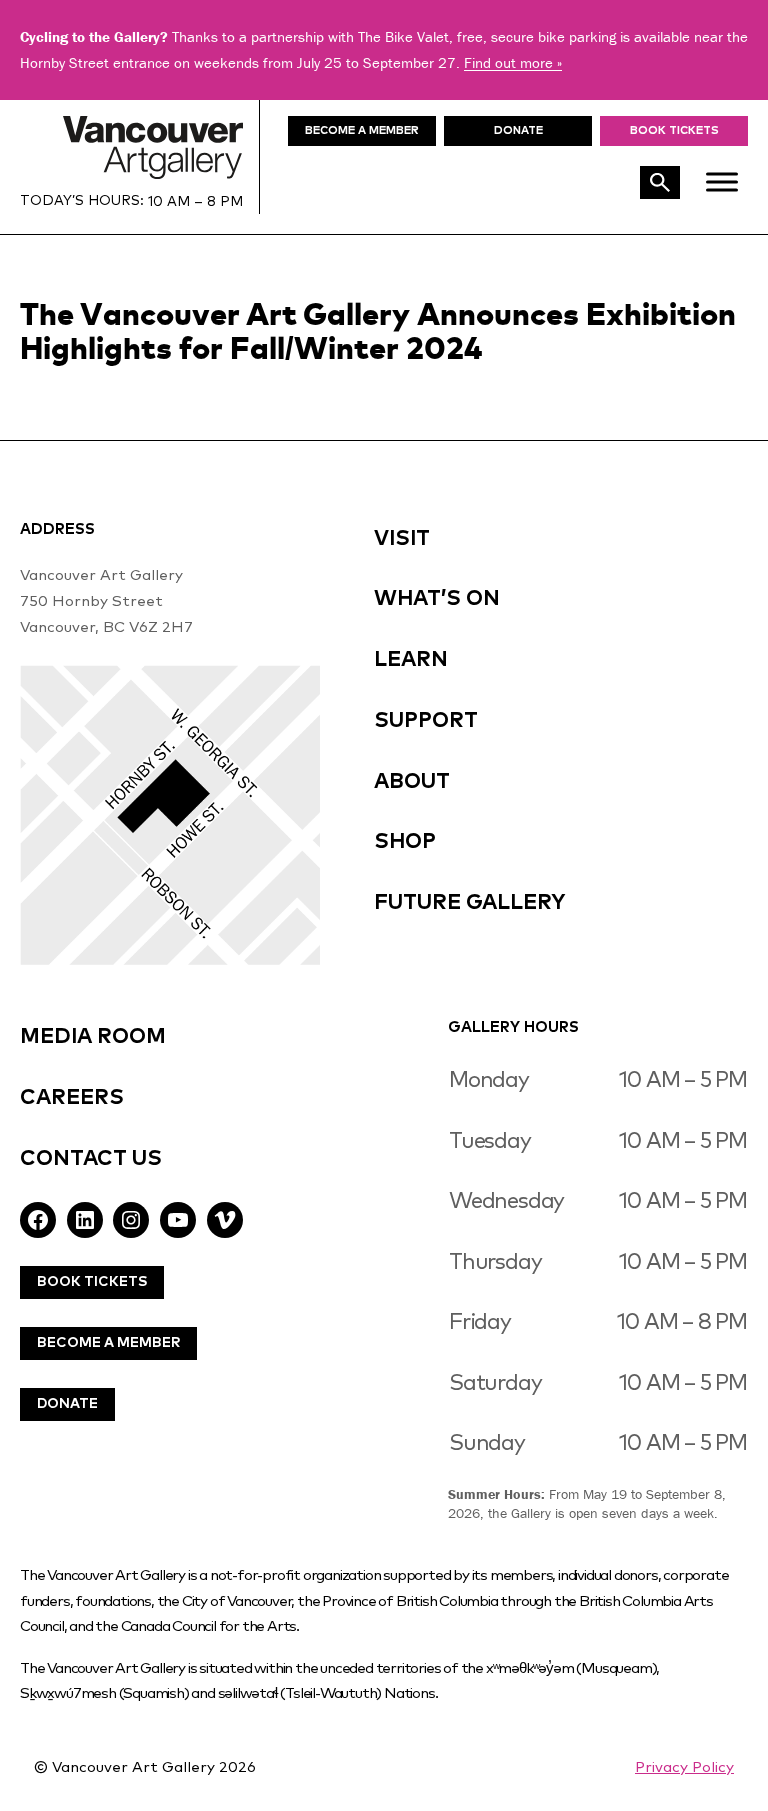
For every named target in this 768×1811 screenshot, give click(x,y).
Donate (67, 1404)
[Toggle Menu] (722, 181)
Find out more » (513, 62)
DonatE (518, 130)
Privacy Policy (684, 1767)
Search (660, 182)
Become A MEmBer (362, 130)
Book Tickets (674, 130)
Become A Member (108, 1343)
